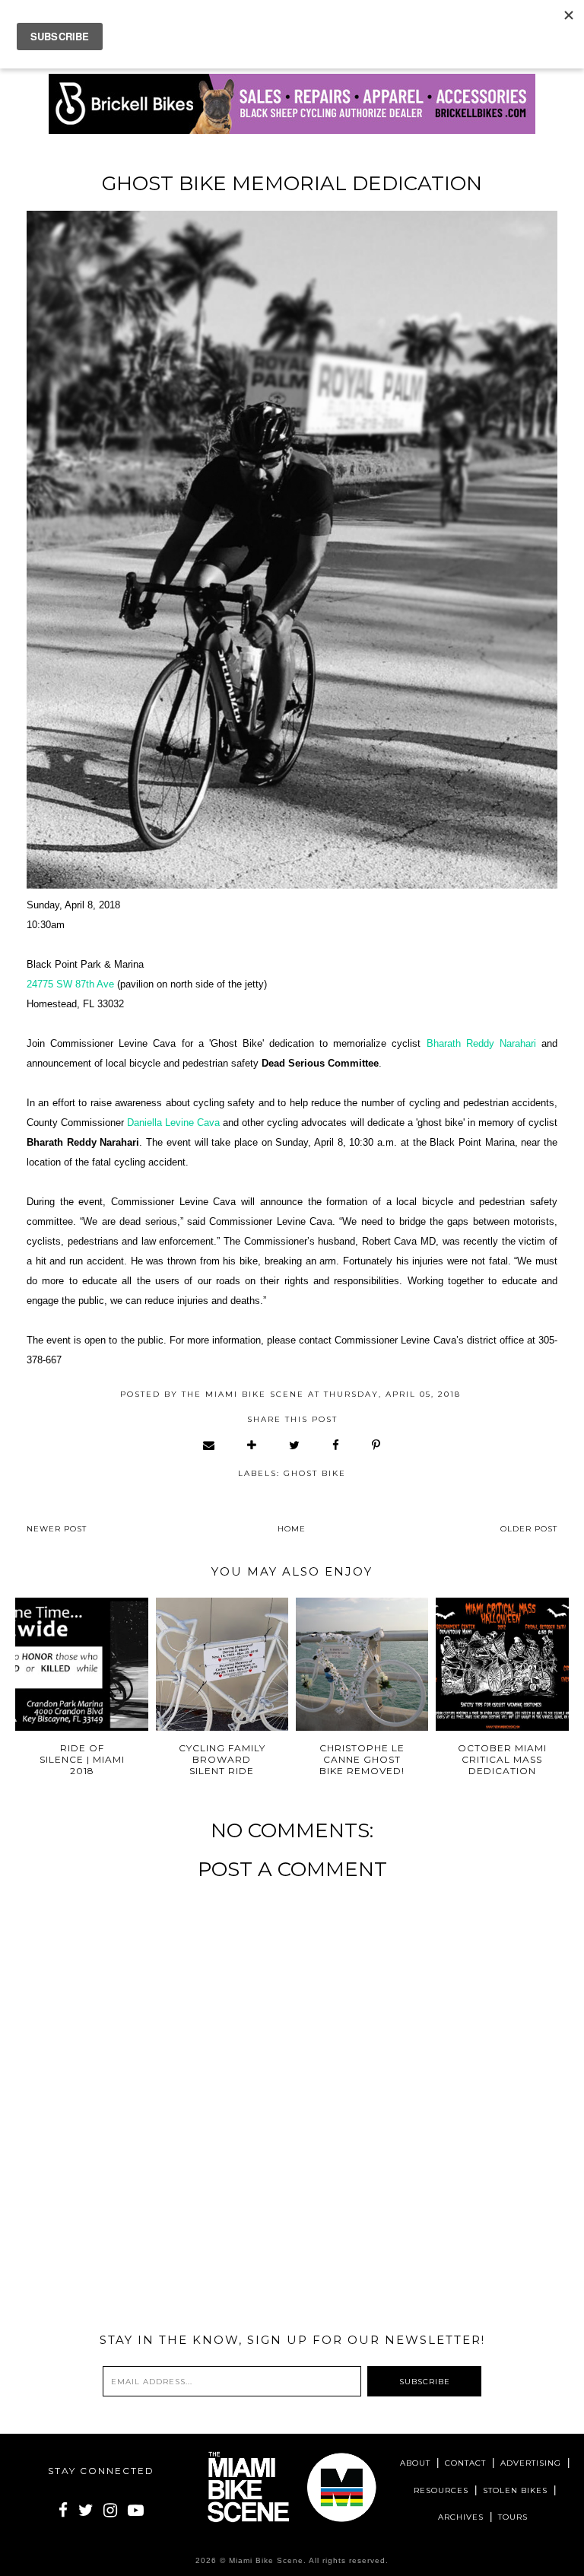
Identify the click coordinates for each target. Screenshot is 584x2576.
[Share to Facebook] (336, 1445)
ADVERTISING (531, 2463)
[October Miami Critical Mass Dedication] (502, 1664)
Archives (461, 2517)
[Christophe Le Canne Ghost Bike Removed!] (362, 1664)
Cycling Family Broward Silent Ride (222, 1759)
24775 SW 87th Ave (70, 984)
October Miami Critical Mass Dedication (502, 1759)
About (415, 2463)
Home (292, 1529)
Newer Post (57, 1529)
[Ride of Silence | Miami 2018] (82, 1664)
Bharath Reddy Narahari (481, 1043)
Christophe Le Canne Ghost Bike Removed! (362, 1759)
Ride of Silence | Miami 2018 (82, 1759)
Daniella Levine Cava (173, 1123)
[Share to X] (295, 1445)
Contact (465, 2463)
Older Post (529, 1529)
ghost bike (315, 1473)
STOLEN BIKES (515, 2490)
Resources (441, 2490)
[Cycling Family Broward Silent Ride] (222, 1664)
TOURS (513, 2517)
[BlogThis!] (252, 1445)
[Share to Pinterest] (377, 1445)
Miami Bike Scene (266, 2560)
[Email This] (209, 1445)
